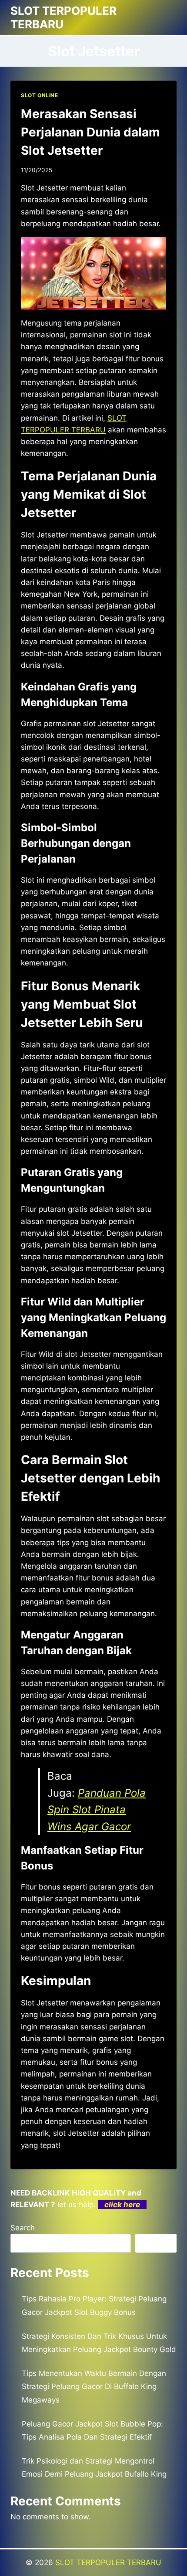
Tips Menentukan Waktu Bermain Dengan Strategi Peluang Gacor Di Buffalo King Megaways (94, 2387)
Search (23, 2228)
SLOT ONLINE (40, 95)
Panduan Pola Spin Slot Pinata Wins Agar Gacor (97, 1810)
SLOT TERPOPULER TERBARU (108, 2562)
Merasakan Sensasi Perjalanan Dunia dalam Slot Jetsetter (90, 132)
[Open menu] (169, 17)
